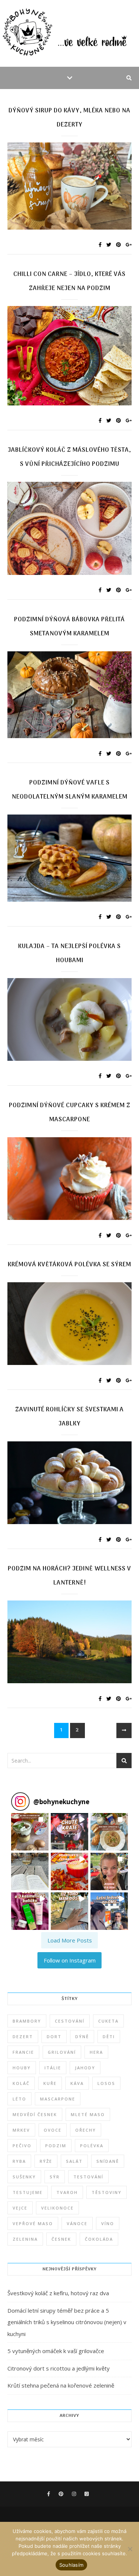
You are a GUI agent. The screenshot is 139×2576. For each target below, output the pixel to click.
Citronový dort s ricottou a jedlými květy (59, 2368)
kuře (50, 2083)
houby (22, 2068)
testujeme (28, 2192)
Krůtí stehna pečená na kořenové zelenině (61, 2385)
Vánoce (77, 2223)
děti (109, 2037)
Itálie (53, 2068)
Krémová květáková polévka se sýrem (69, 1265)
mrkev (21, 2130)
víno (108, 2223)
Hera (96, 2052)
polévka (92, 2146)
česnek (61, 2239)
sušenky (24, 2177)
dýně (82, 2037)
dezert (23, 2037)
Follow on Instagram (70, 1960)
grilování (62, 2052)
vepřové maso (33, 2223)
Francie (23, 2052)
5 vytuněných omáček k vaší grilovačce (56, 2351)
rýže (46, 2161)
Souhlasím (71, 2565)
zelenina (25, 2239)
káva (77, 2083)
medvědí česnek (35, 2114)
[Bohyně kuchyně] (69, 33)
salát (74, 2161)
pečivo (22, 2146)
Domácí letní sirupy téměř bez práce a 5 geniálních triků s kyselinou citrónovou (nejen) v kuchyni (67, 2322)
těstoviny (107, 2192)
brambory (27, 2021)
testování (88, 2177)
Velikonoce (57, 2208)
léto (19, 2099)
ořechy (86, 2130)
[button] (30, 1832)
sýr (55, 2177)
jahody (85, 2068)
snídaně (108, 2161)
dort (54, 2037)
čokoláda (99, 2239)
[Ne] (130, 2549)
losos (106, 2083)
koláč (21, 2083)
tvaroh (67, 2192)
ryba (19, 2161)
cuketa (108, 2021)
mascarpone (58, 2099)
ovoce (53, 2130)
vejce (20, 2208)
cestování (70, 2021)
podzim (56, 2146)
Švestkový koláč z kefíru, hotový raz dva (58, 2293)
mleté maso (88, 2114)
